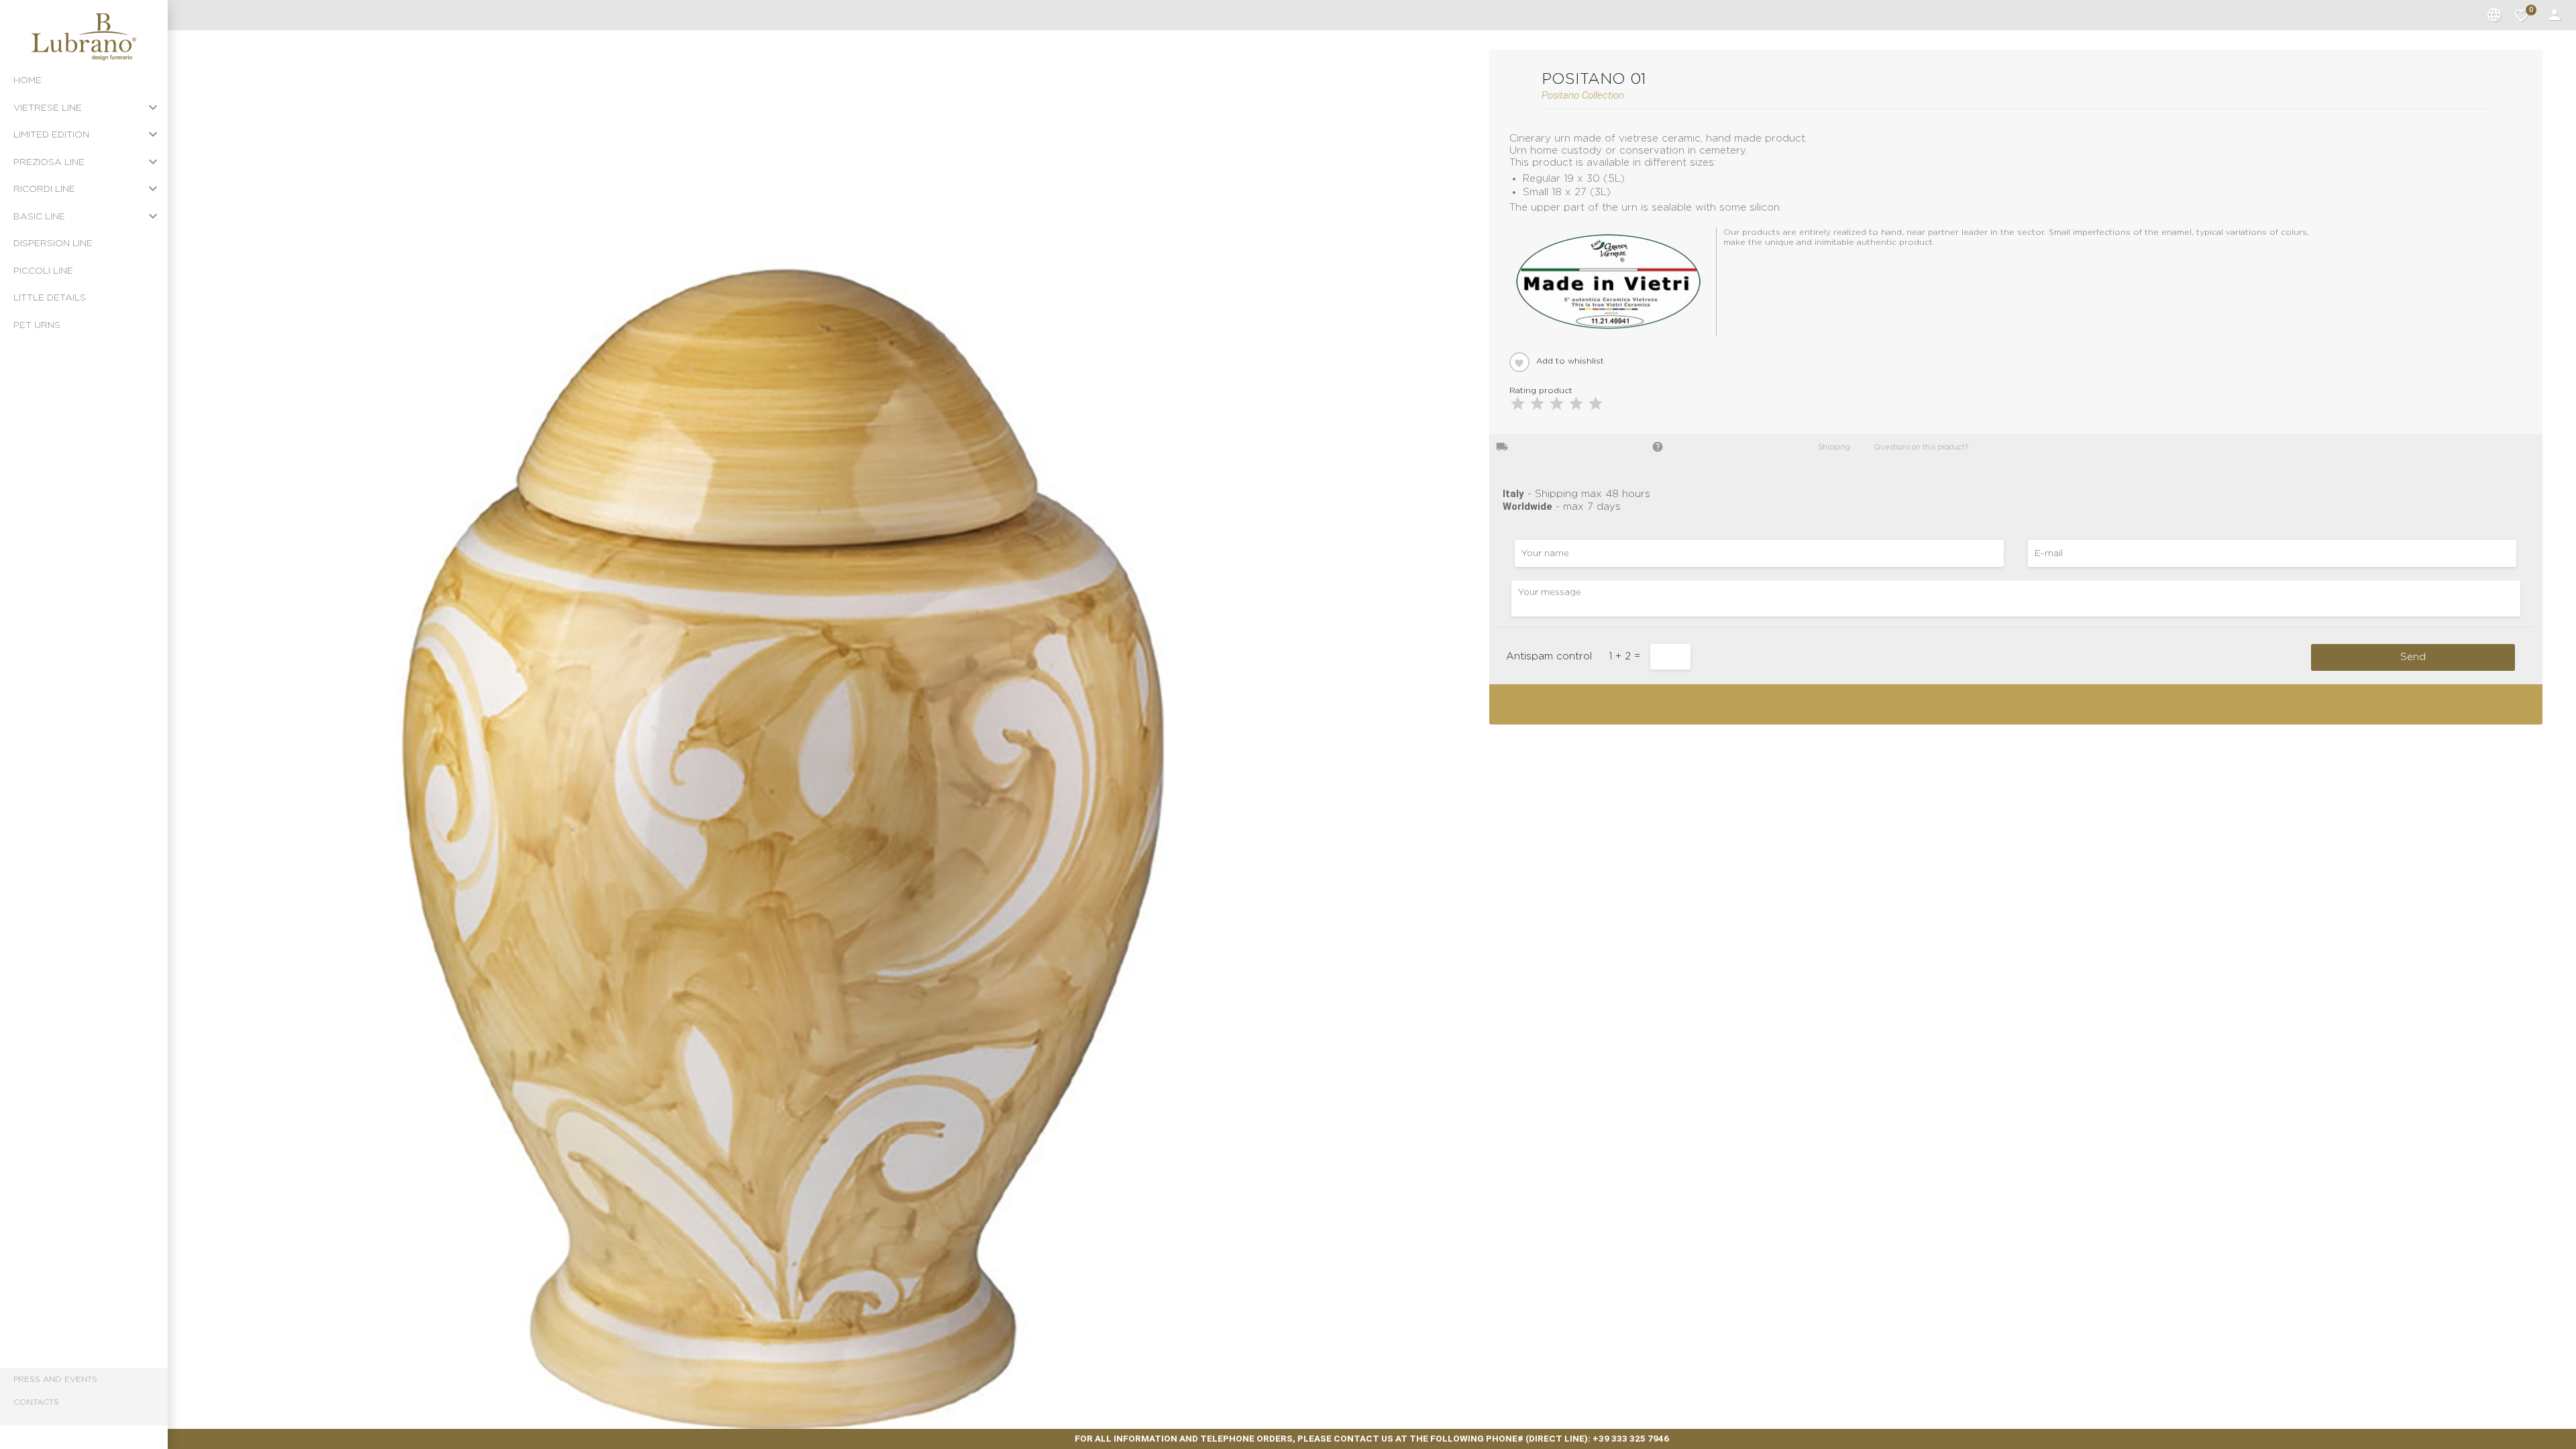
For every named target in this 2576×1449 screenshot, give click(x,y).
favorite (1519, 363)
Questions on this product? (1916, 446)
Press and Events (55, 1379)
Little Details (50, 298)
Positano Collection (1583, 95)
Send (2413, 657)
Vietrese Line (48, 108)
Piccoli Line (43, 271)
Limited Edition (51, 135)
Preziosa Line (49, 162)
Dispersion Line (53, 244)
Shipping (1829, 446)
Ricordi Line (44, 189)
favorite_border (2522, 15)
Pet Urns (37, 325)
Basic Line (39, 217)
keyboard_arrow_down (153, 107)
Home (28, 80)
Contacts (36, 1402)
